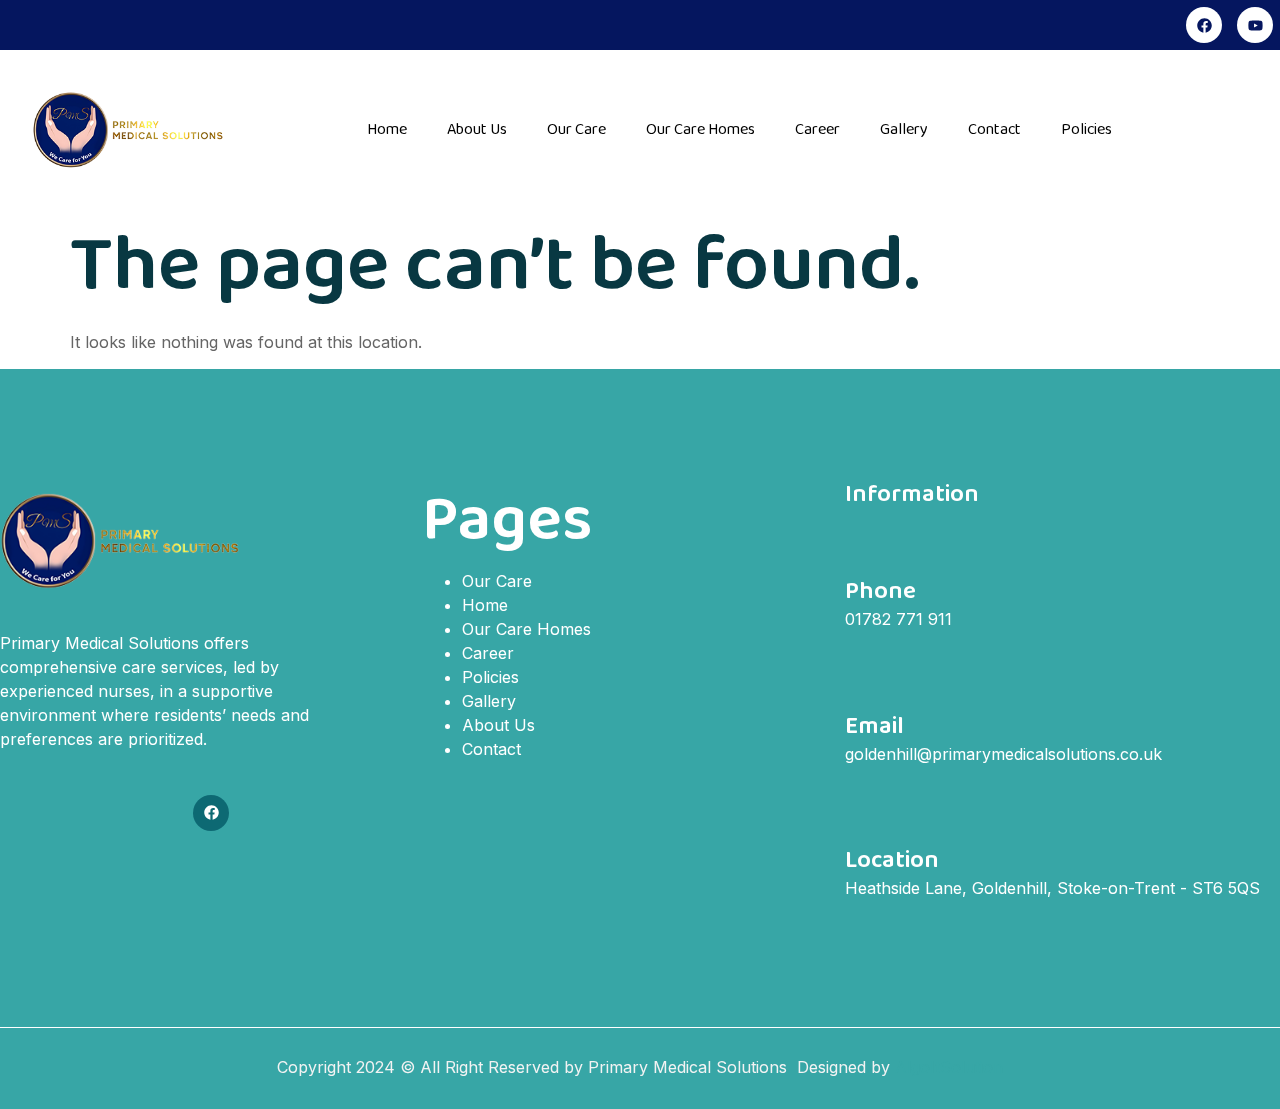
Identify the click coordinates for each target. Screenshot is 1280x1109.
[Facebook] (1204, 25)
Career (817, 129)
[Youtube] (1255, 25)
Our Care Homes (700, 129)
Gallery (904, 129)
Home (387, 129)
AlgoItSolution (949, 1067)
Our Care (576, 129)
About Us (477, 129)
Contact (994, 129)
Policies (1086, 129)
